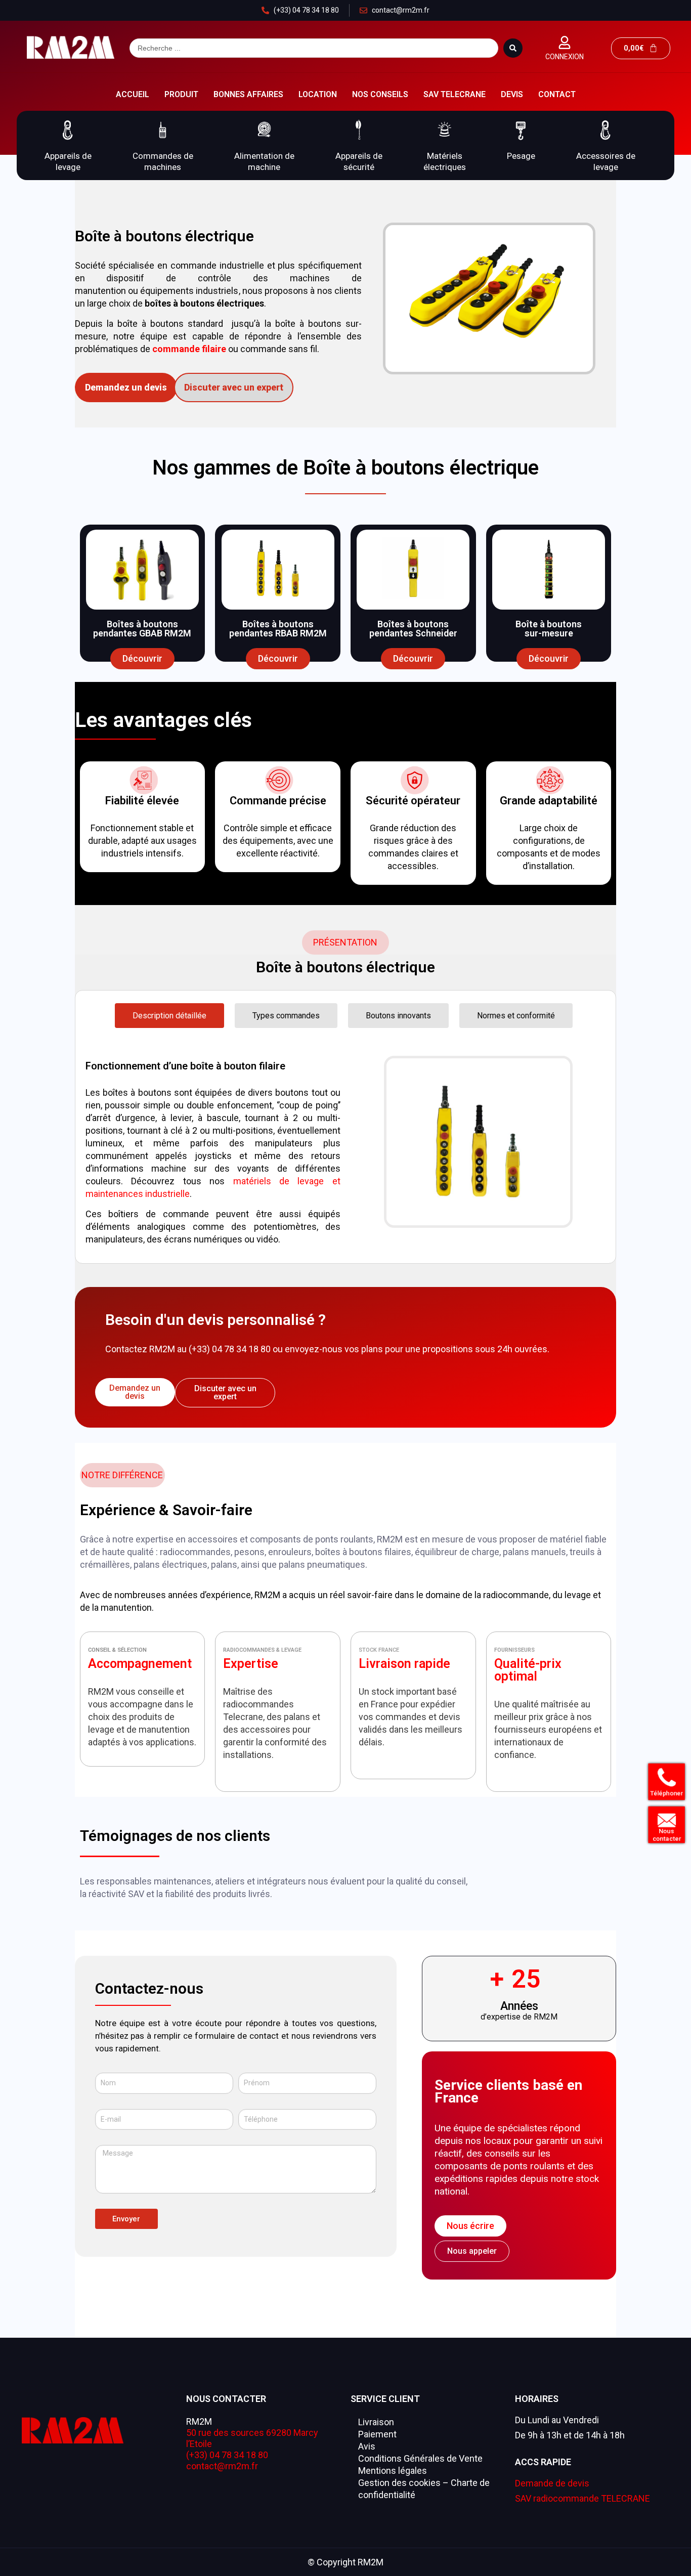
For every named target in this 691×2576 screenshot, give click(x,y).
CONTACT (557, 94)
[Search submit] (513, 48)
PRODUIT (181, 94)
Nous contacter (663, 1835)
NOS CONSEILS (380, 94)
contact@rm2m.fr (222, 2466)
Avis (367, 2446)
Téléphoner (663, 1794)
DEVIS (512, 94)
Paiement (377, 2434)
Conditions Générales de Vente (420, 2458)
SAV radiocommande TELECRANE (582, 2498)
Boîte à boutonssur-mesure (549, 629)
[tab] (169, 1016)
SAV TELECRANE (455, 94)
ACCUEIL (133, 94)
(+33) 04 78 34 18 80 (227, 2455)
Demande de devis (552, 2483)
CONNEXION (565, 57)
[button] (74, 145)
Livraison (376, 2422)
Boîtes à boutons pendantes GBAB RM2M (142, 629)
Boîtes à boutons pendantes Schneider (413, 629)
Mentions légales (393, 2471)
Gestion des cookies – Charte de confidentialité (424, 2489)
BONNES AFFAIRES (248, 94)
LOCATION (318, 94)
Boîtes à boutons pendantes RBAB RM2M (278, 629)
